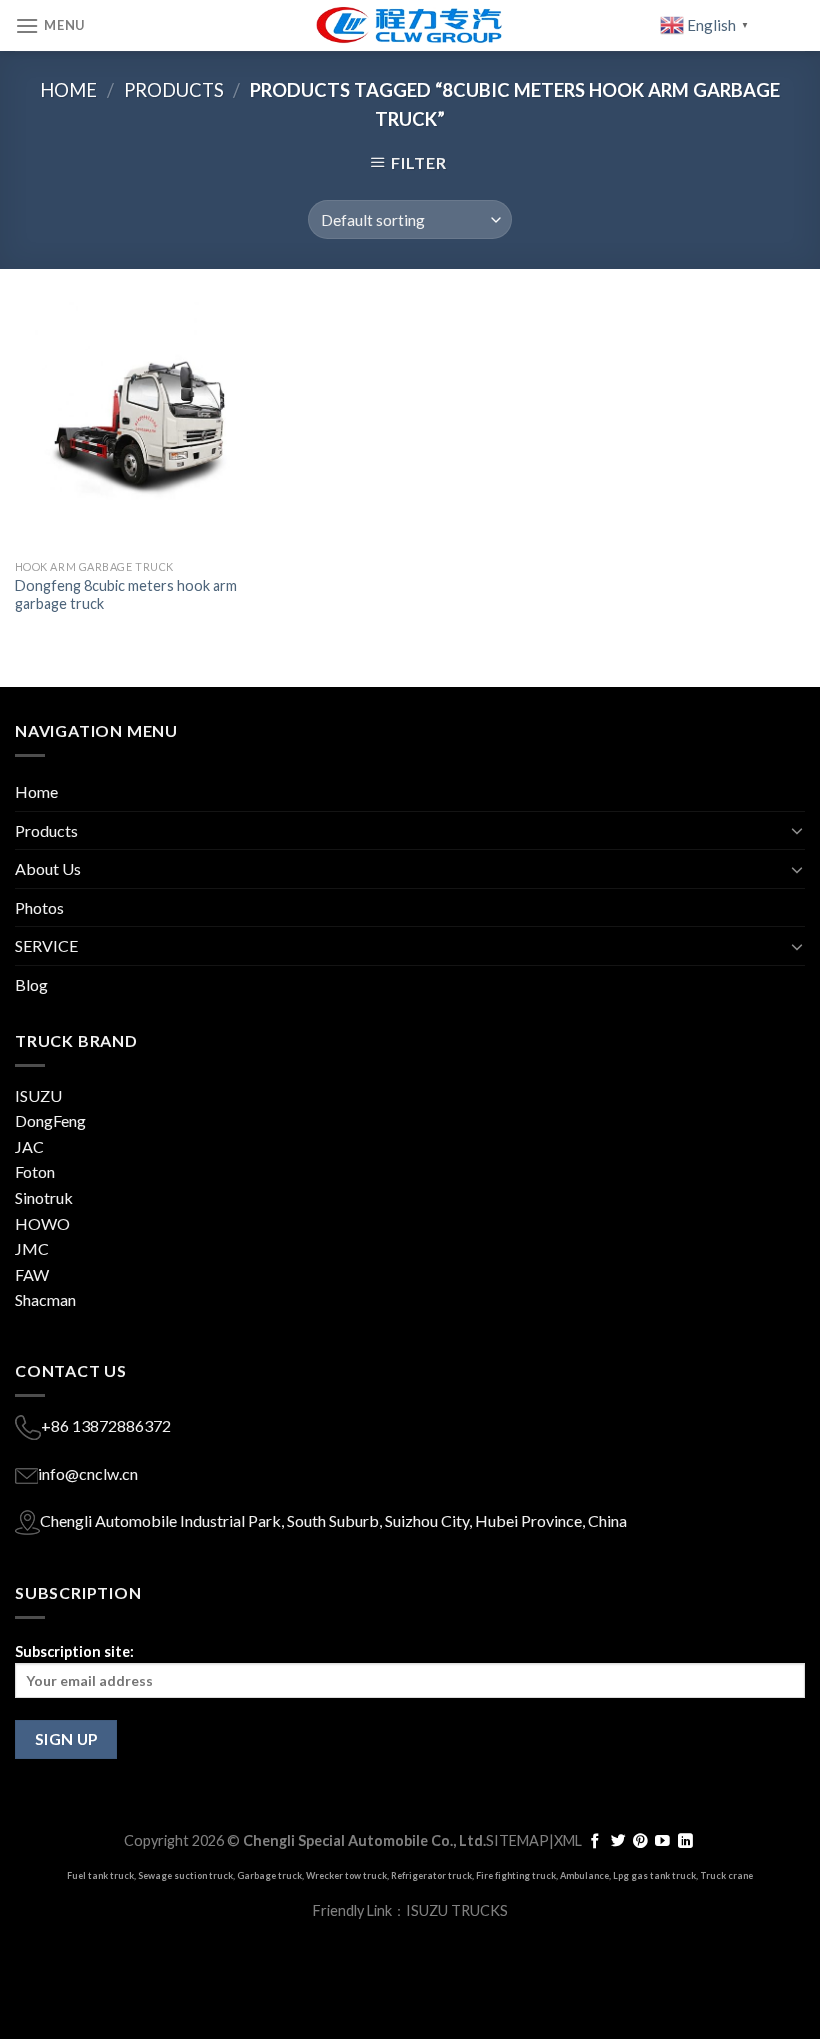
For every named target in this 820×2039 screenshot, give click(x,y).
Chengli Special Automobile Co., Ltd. (364, 1840)
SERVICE (46, 945)
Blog (31, 984)
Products (174, 90)
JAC (29, 1146)
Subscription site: (74, 1651)
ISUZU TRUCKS (457, 1910)
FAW (32, 1274)
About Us (48, 868)
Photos (39, 907)
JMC (32, 1248)
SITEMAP (517, 1840)
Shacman (45, 1299)
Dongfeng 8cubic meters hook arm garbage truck (126, 595)
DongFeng (50, 1120)
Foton (35, 1171)
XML (568, 1840)
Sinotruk (44, 1197)
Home (68, 90)
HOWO (42, 1223)
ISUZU (38, 1095)
